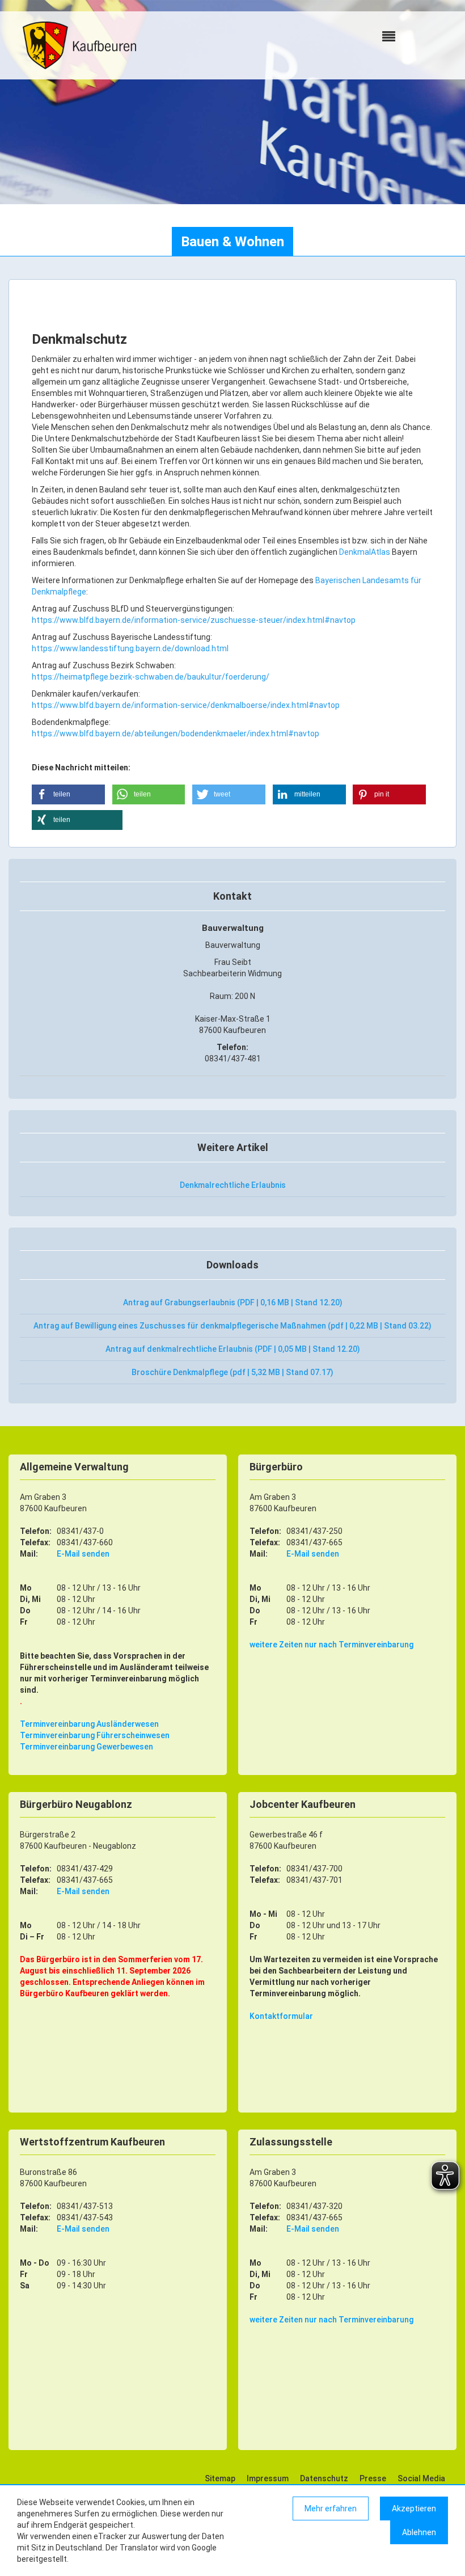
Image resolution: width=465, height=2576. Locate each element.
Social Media (421, 2478)
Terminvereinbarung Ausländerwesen (89, 1724)
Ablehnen (419, 2532)
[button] (68, 794)
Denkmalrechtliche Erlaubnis (233, 1185)
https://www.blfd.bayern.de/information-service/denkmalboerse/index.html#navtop (186, 705)
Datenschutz (324, 2478)
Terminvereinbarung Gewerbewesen (86, 1747)
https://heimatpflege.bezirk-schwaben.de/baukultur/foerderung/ (151, 677)
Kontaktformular (281, 2016)
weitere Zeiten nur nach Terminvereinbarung (331, 1645)
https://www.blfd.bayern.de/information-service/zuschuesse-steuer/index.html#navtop (194, 620)
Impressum (268, 2478)
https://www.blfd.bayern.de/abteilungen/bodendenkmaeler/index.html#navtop (176, 733)
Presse (373, 2478)
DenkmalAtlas (365, 552)
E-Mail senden (83, 1554)
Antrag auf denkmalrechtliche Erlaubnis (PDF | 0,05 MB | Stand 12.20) (233, 1349)
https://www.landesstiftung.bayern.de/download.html (130, 648)
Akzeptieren (414, 2508)
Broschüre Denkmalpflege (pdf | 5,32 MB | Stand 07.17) (232, 1372)
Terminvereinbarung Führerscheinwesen (95, 1735)
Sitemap (220, 2478)
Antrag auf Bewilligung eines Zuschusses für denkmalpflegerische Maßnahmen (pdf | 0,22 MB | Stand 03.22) (232, 1326)
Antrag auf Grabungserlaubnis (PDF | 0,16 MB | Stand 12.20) (233, 1302)
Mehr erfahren (331, 2508)
